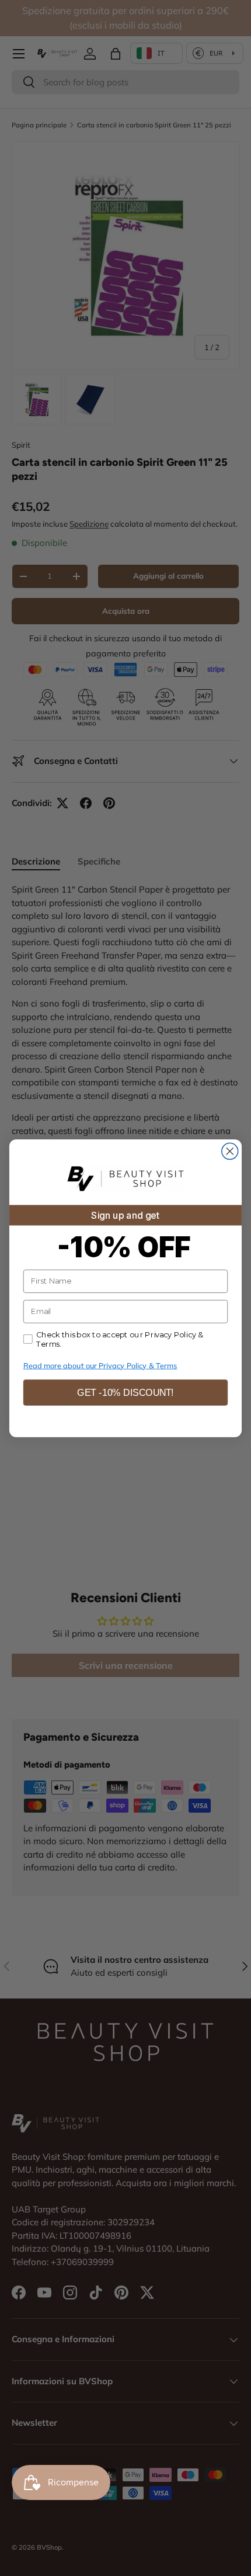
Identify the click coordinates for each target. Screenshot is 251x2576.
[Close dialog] (230, 1151)
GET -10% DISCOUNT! (125, 1392)
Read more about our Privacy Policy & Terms (100, 1365)
